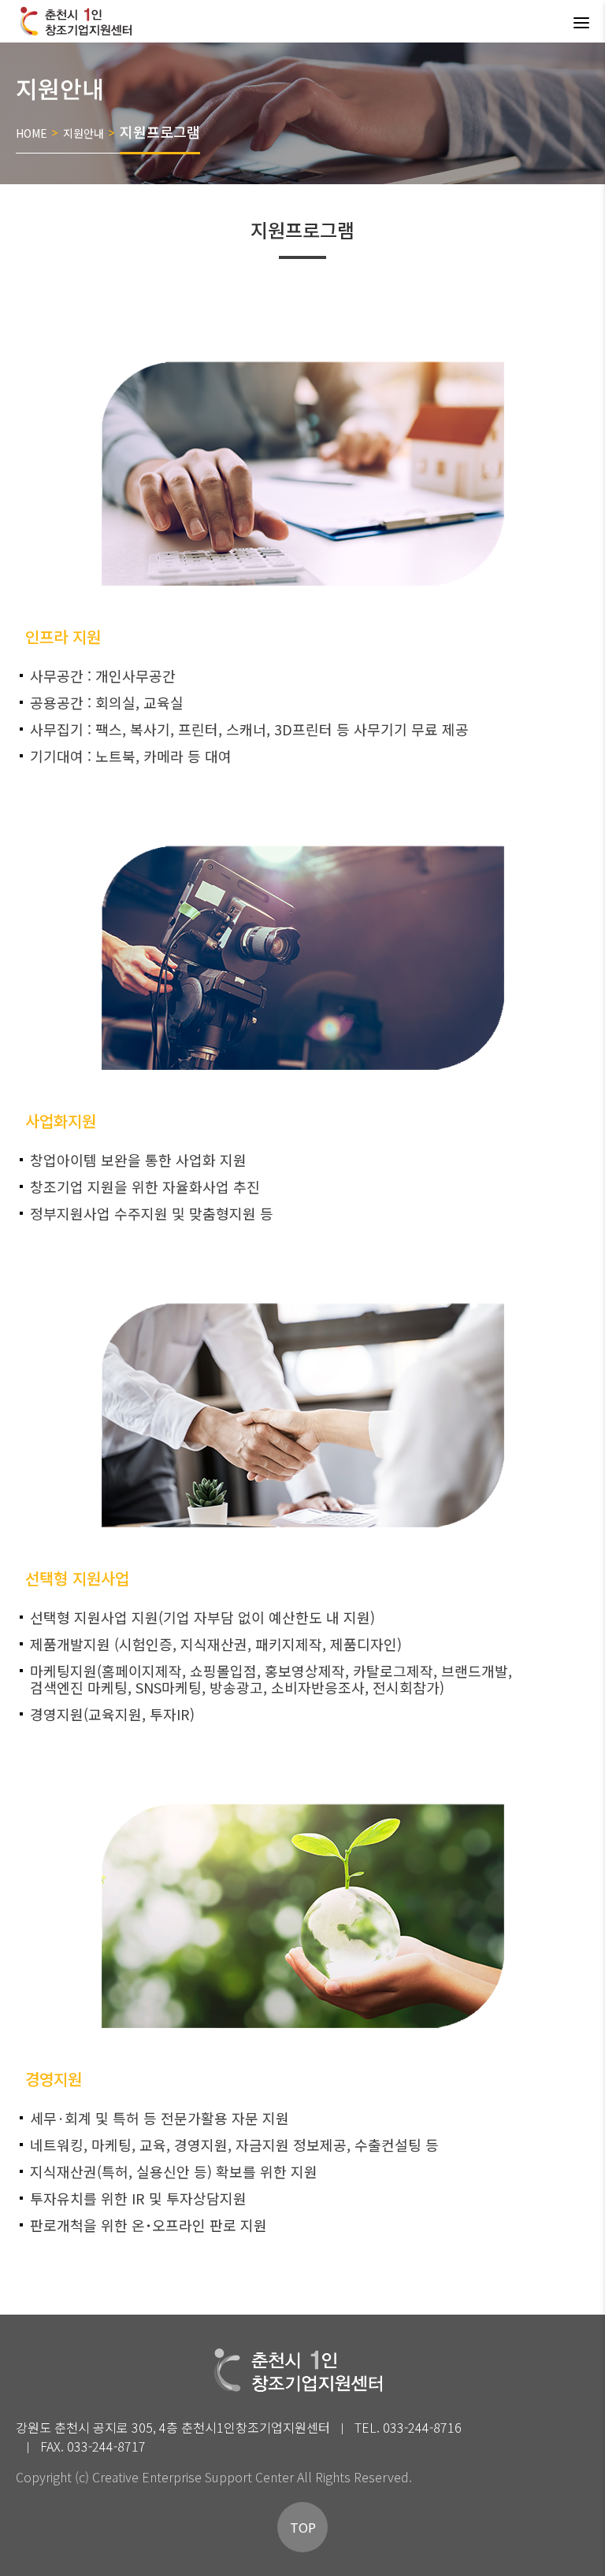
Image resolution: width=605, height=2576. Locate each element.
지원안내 (84, 133)
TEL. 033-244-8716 (408, 2427)
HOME (32, 133)
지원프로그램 (160, 131)
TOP (303, 2527)
